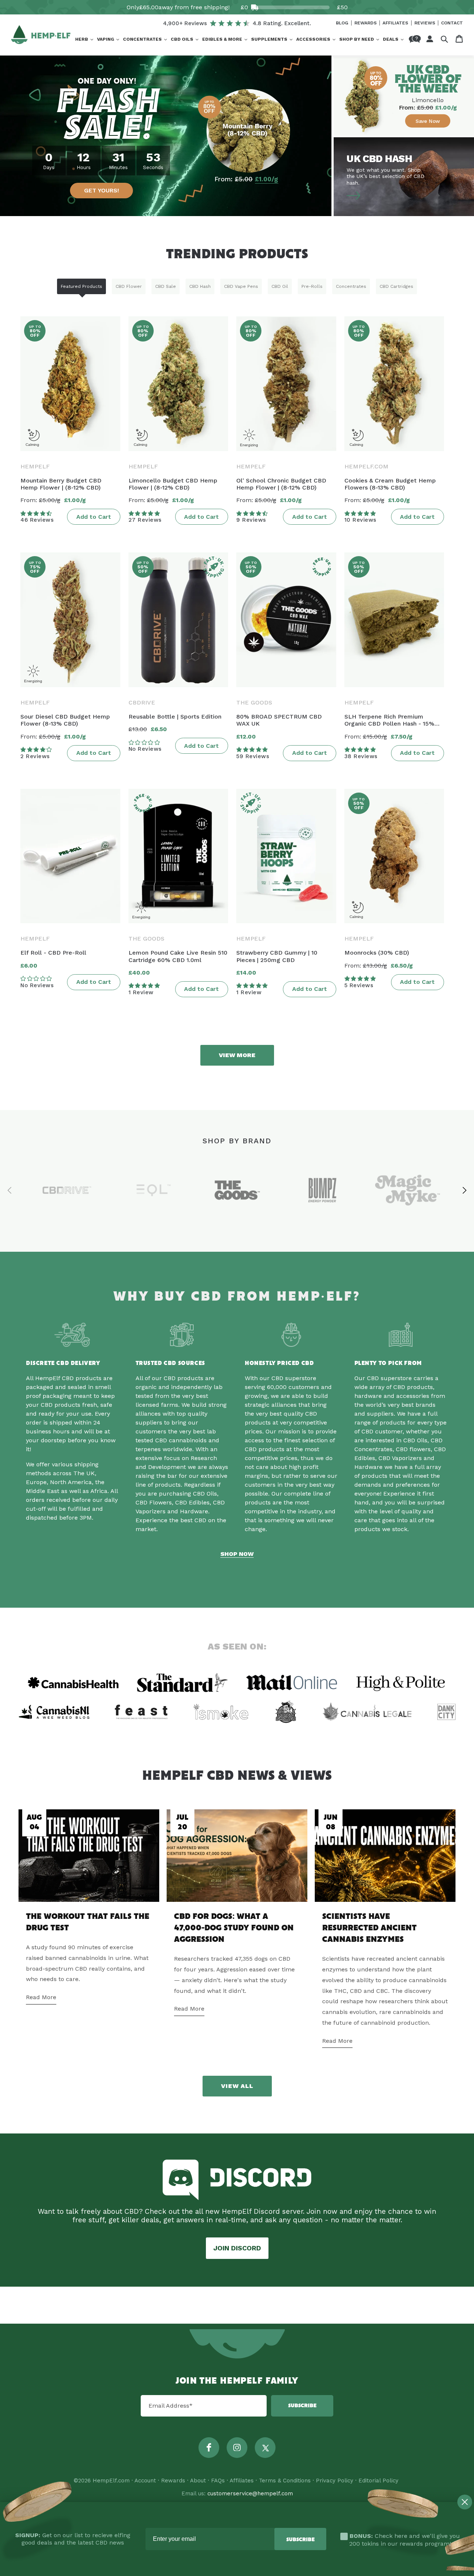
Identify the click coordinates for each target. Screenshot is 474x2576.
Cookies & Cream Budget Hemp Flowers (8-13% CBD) (390, 484)
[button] (84, 40)
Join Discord (237, 2248)
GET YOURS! (101, 190)
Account (145, 2481)
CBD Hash (200, 286)
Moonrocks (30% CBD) (377, 953)
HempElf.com (111, 2481)
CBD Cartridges (396, 286)
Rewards (366, 23)
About (198, 2481)
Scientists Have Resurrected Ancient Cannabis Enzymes (369, 1928)
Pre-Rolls (312, 286)
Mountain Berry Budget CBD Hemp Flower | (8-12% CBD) (61, 484)
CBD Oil (280, 286)
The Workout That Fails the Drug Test (88, 1922)
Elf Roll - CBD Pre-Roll (53, 953)
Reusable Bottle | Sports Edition (175, 717)
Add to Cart (94, 517)
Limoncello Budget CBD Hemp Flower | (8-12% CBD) (173, 484)
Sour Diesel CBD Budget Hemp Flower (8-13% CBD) (65, 720)
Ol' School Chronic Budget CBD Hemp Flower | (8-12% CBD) (281, 484)
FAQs (218, 2481)
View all (237, 2086)
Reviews (425, 23)
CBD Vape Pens (241, 286)
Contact (452, 23)
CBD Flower (129, 286)
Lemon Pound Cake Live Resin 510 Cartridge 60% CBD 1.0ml (178, 956)
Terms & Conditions (285, 2481)
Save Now (428, 121)
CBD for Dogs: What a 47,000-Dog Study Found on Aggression (234, 1928)
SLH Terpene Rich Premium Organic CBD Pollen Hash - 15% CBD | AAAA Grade (389, 720)
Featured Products (81, 286)
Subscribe (302, 2406)
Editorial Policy (378, 2481)
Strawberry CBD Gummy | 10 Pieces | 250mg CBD (277, 956)
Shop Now (237, 1554)
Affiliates (396, 23)
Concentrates (351, 286)
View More (237, 1055)
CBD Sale (166, 286)
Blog (343, 23)
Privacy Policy (335, 2481)
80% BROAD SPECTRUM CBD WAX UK (279, 720)
